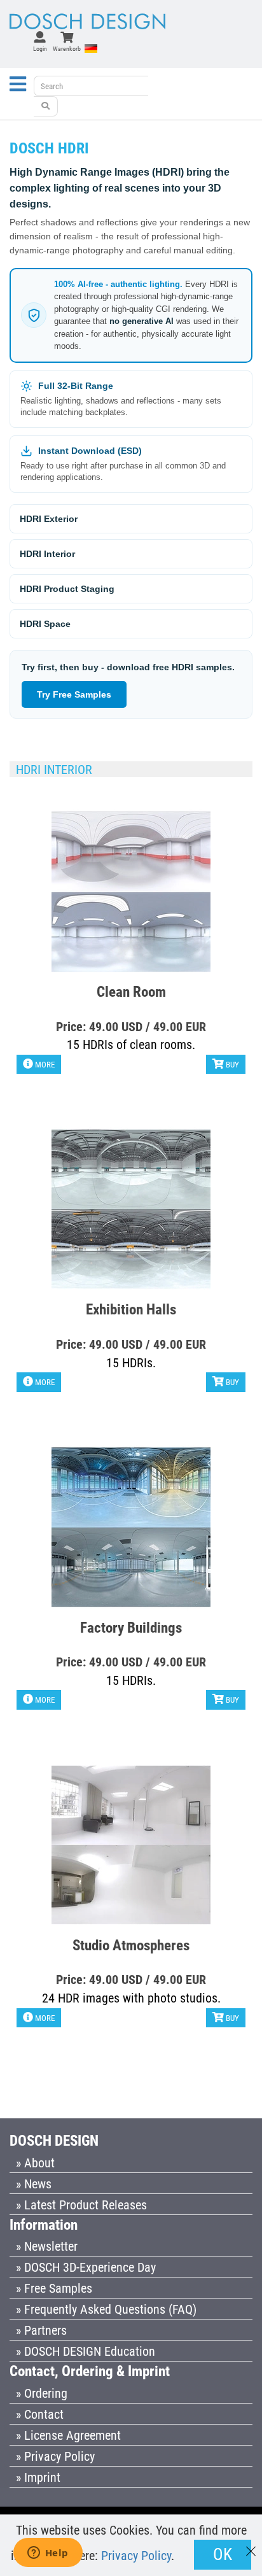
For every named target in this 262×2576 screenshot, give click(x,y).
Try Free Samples (74, 694)
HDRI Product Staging (67, 589)
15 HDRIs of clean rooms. (131, 1045)
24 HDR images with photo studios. (131, 1998)
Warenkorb (67, 49)
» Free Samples (54, 2288)
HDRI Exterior (49, 519)
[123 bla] (46, 106)
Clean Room (131, 991)
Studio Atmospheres (131, 1945)
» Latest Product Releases (81, 2205)
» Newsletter (47, 2246)
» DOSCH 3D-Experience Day (86, 2267)
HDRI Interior (47, 554)
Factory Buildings (131, 1627)
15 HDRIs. (131, 1363)
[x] (251, 2545)
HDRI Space (45, 624)
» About (35, 2163)
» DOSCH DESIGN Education (86, 2351)
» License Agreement (68, 2435)
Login (40, 49)
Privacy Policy (136, 2556)
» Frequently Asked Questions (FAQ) (106, 2309)
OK (223, 2554)
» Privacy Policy (55, 2456)
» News (34, 2184)
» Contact (40, 2414)
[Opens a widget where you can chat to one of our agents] (48, 2554)
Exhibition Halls (131, 1309)
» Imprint (38, 2477)
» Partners (41, 2330)
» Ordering (42, 2393)
